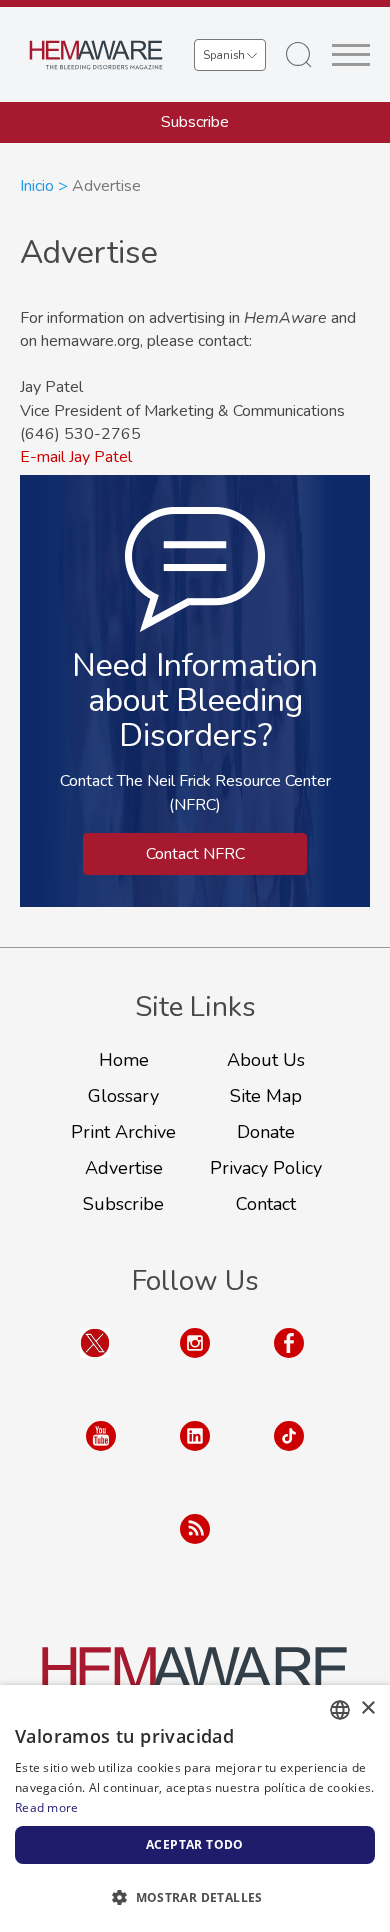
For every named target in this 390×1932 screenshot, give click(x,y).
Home (124, 1060)
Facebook (289, 1362)
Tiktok (289, 1455)
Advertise (124, 1168)
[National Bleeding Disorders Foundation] (195, 1680)
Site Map (266, 1096)
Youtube (101, 1455)
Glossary (123, 1096)
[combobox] (340, 1710)
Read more (47, 1807)
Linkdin (195, 1455)
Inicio (37, 186)
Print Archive (123, 1132)
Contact (266, 1204)
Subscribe (195, 122)
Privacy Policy (266, 1168)
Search (299, 55)
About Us (266, 1060)
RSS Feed (195, 1548)
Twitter (95, 1362)
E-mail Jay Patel (76, 457)
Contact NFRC (195, 854)
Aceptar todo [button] (195, 1844)
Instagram (195, 1362)
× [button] (367, 1708)
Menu (351, 55)
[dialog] (195, 1808)
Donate (266, 1132)
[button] (195, 1897)
